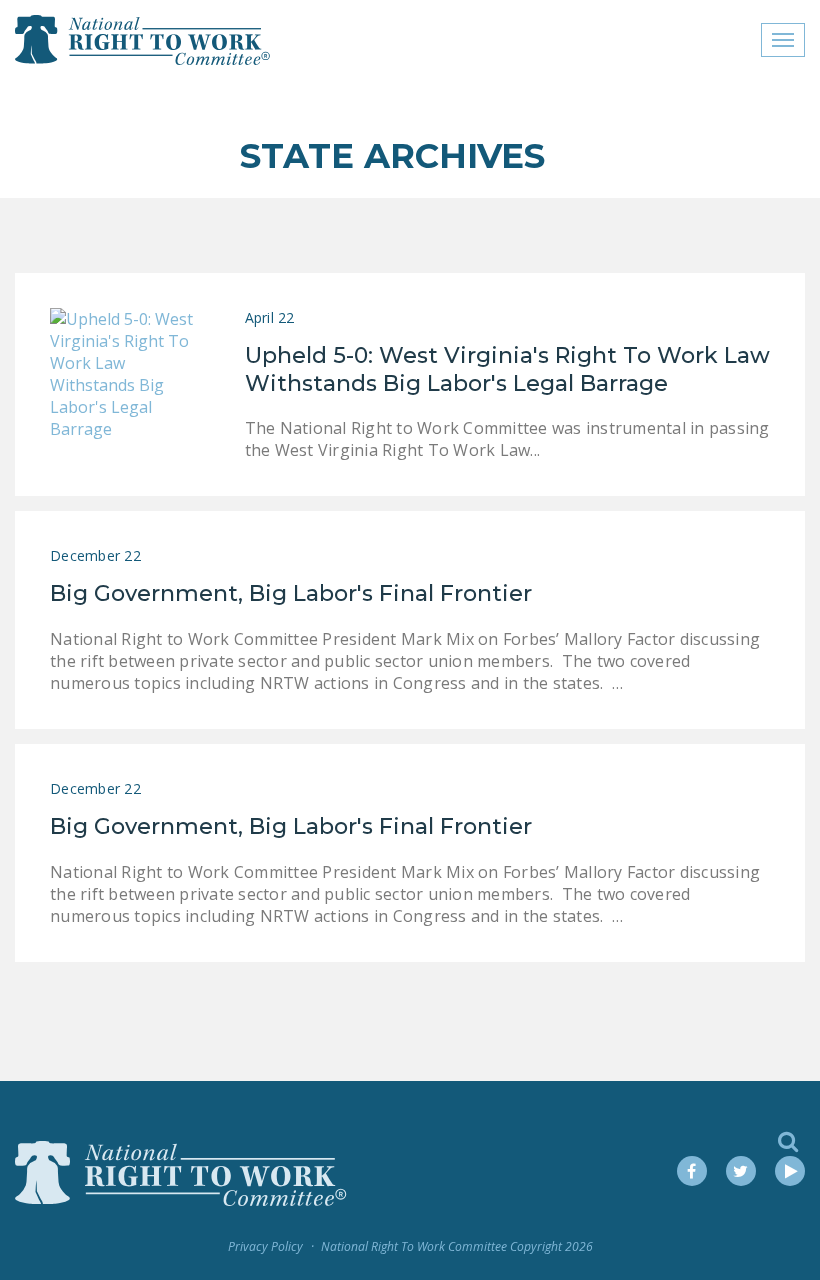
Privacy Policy (265, 1246)
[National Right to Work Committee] (143, 40)
